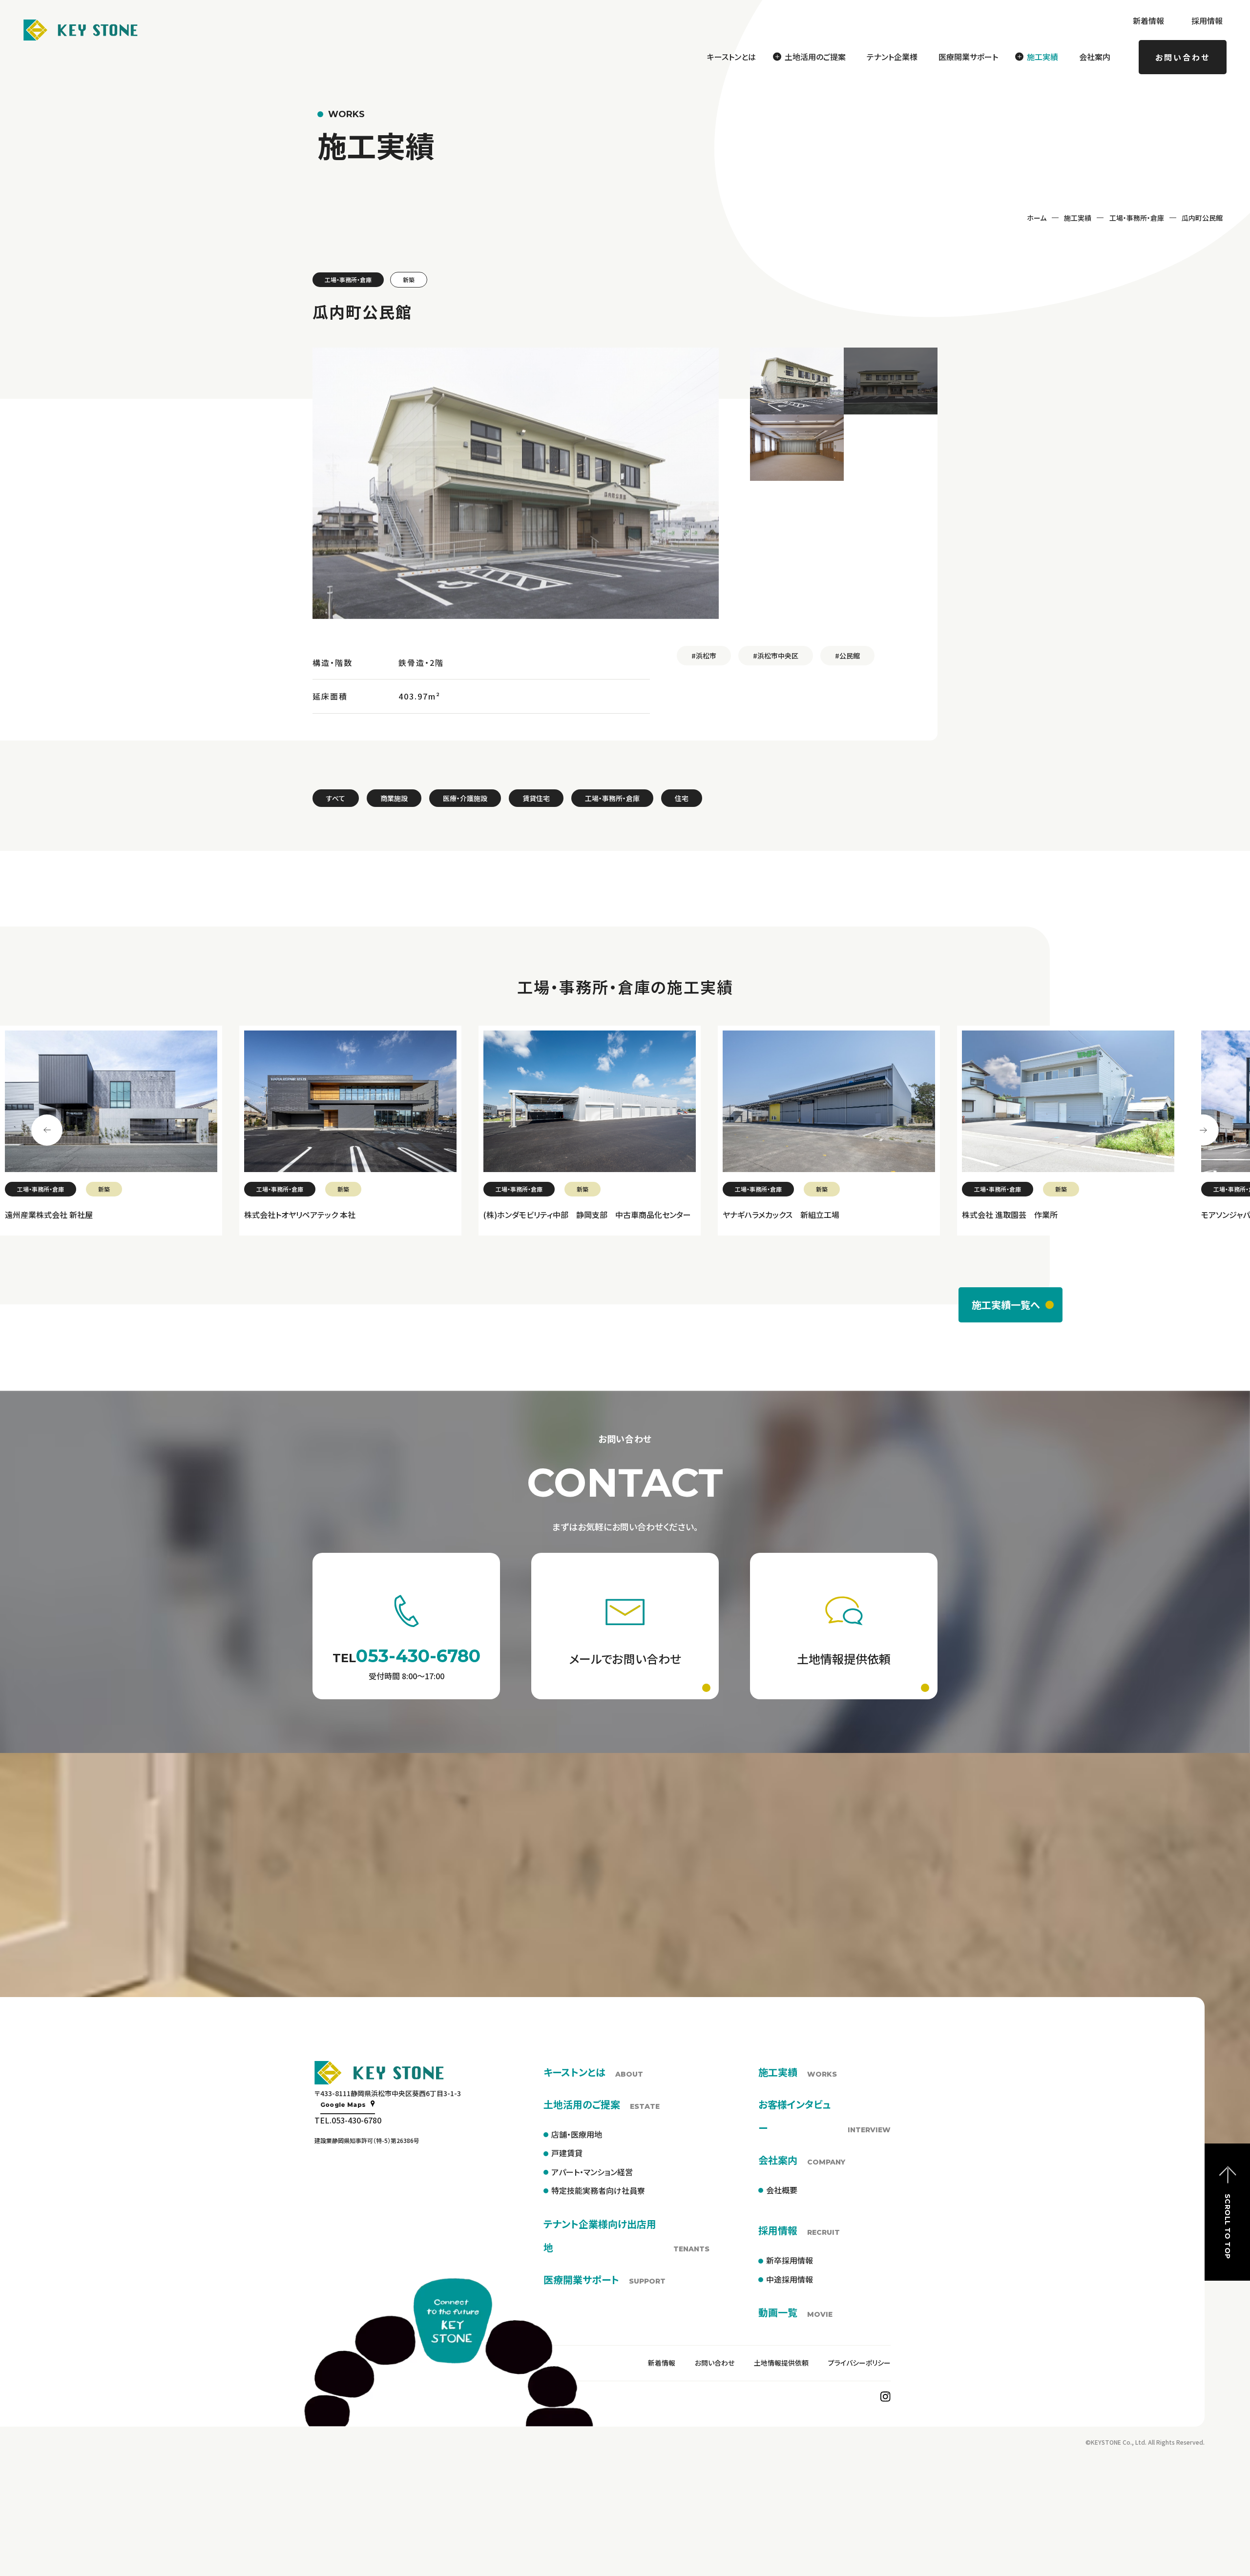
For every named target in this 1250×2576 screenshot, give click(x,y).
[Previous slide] (47, 1130)
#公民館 (847, 656)
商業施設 (394, 798)
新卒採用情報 (790, 2260)
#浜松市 (704, 656)
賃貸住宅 (536, 798)
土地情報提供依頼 (781, 2363)
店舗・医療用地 (577, 2134)
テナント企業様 (892, 57)
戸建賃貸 (567, 2153)
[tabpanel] (160, 1131)
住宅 (682, 798)
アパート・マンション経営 (592, 2172)
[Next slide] (1203, 1130)
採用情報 (1207, 21)
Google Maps (343, 2105)
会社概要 (782, 2190)
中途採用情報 (790, 2279)
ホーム (1037, 218)
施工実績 (1078, 218)
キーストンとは (731, 57)
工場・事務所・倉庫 (1137, 218)
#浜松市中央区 (776, 656)
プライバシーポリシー (859, 2363)
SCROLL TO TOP (1228, 2226)
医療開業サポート (968, 57)
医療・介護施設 (465, 798)
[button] (797, 381)
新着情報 (1148, 21)
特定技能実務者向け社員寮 (598, 2190)
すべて (336, 798)
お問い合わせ (1183, 57)
